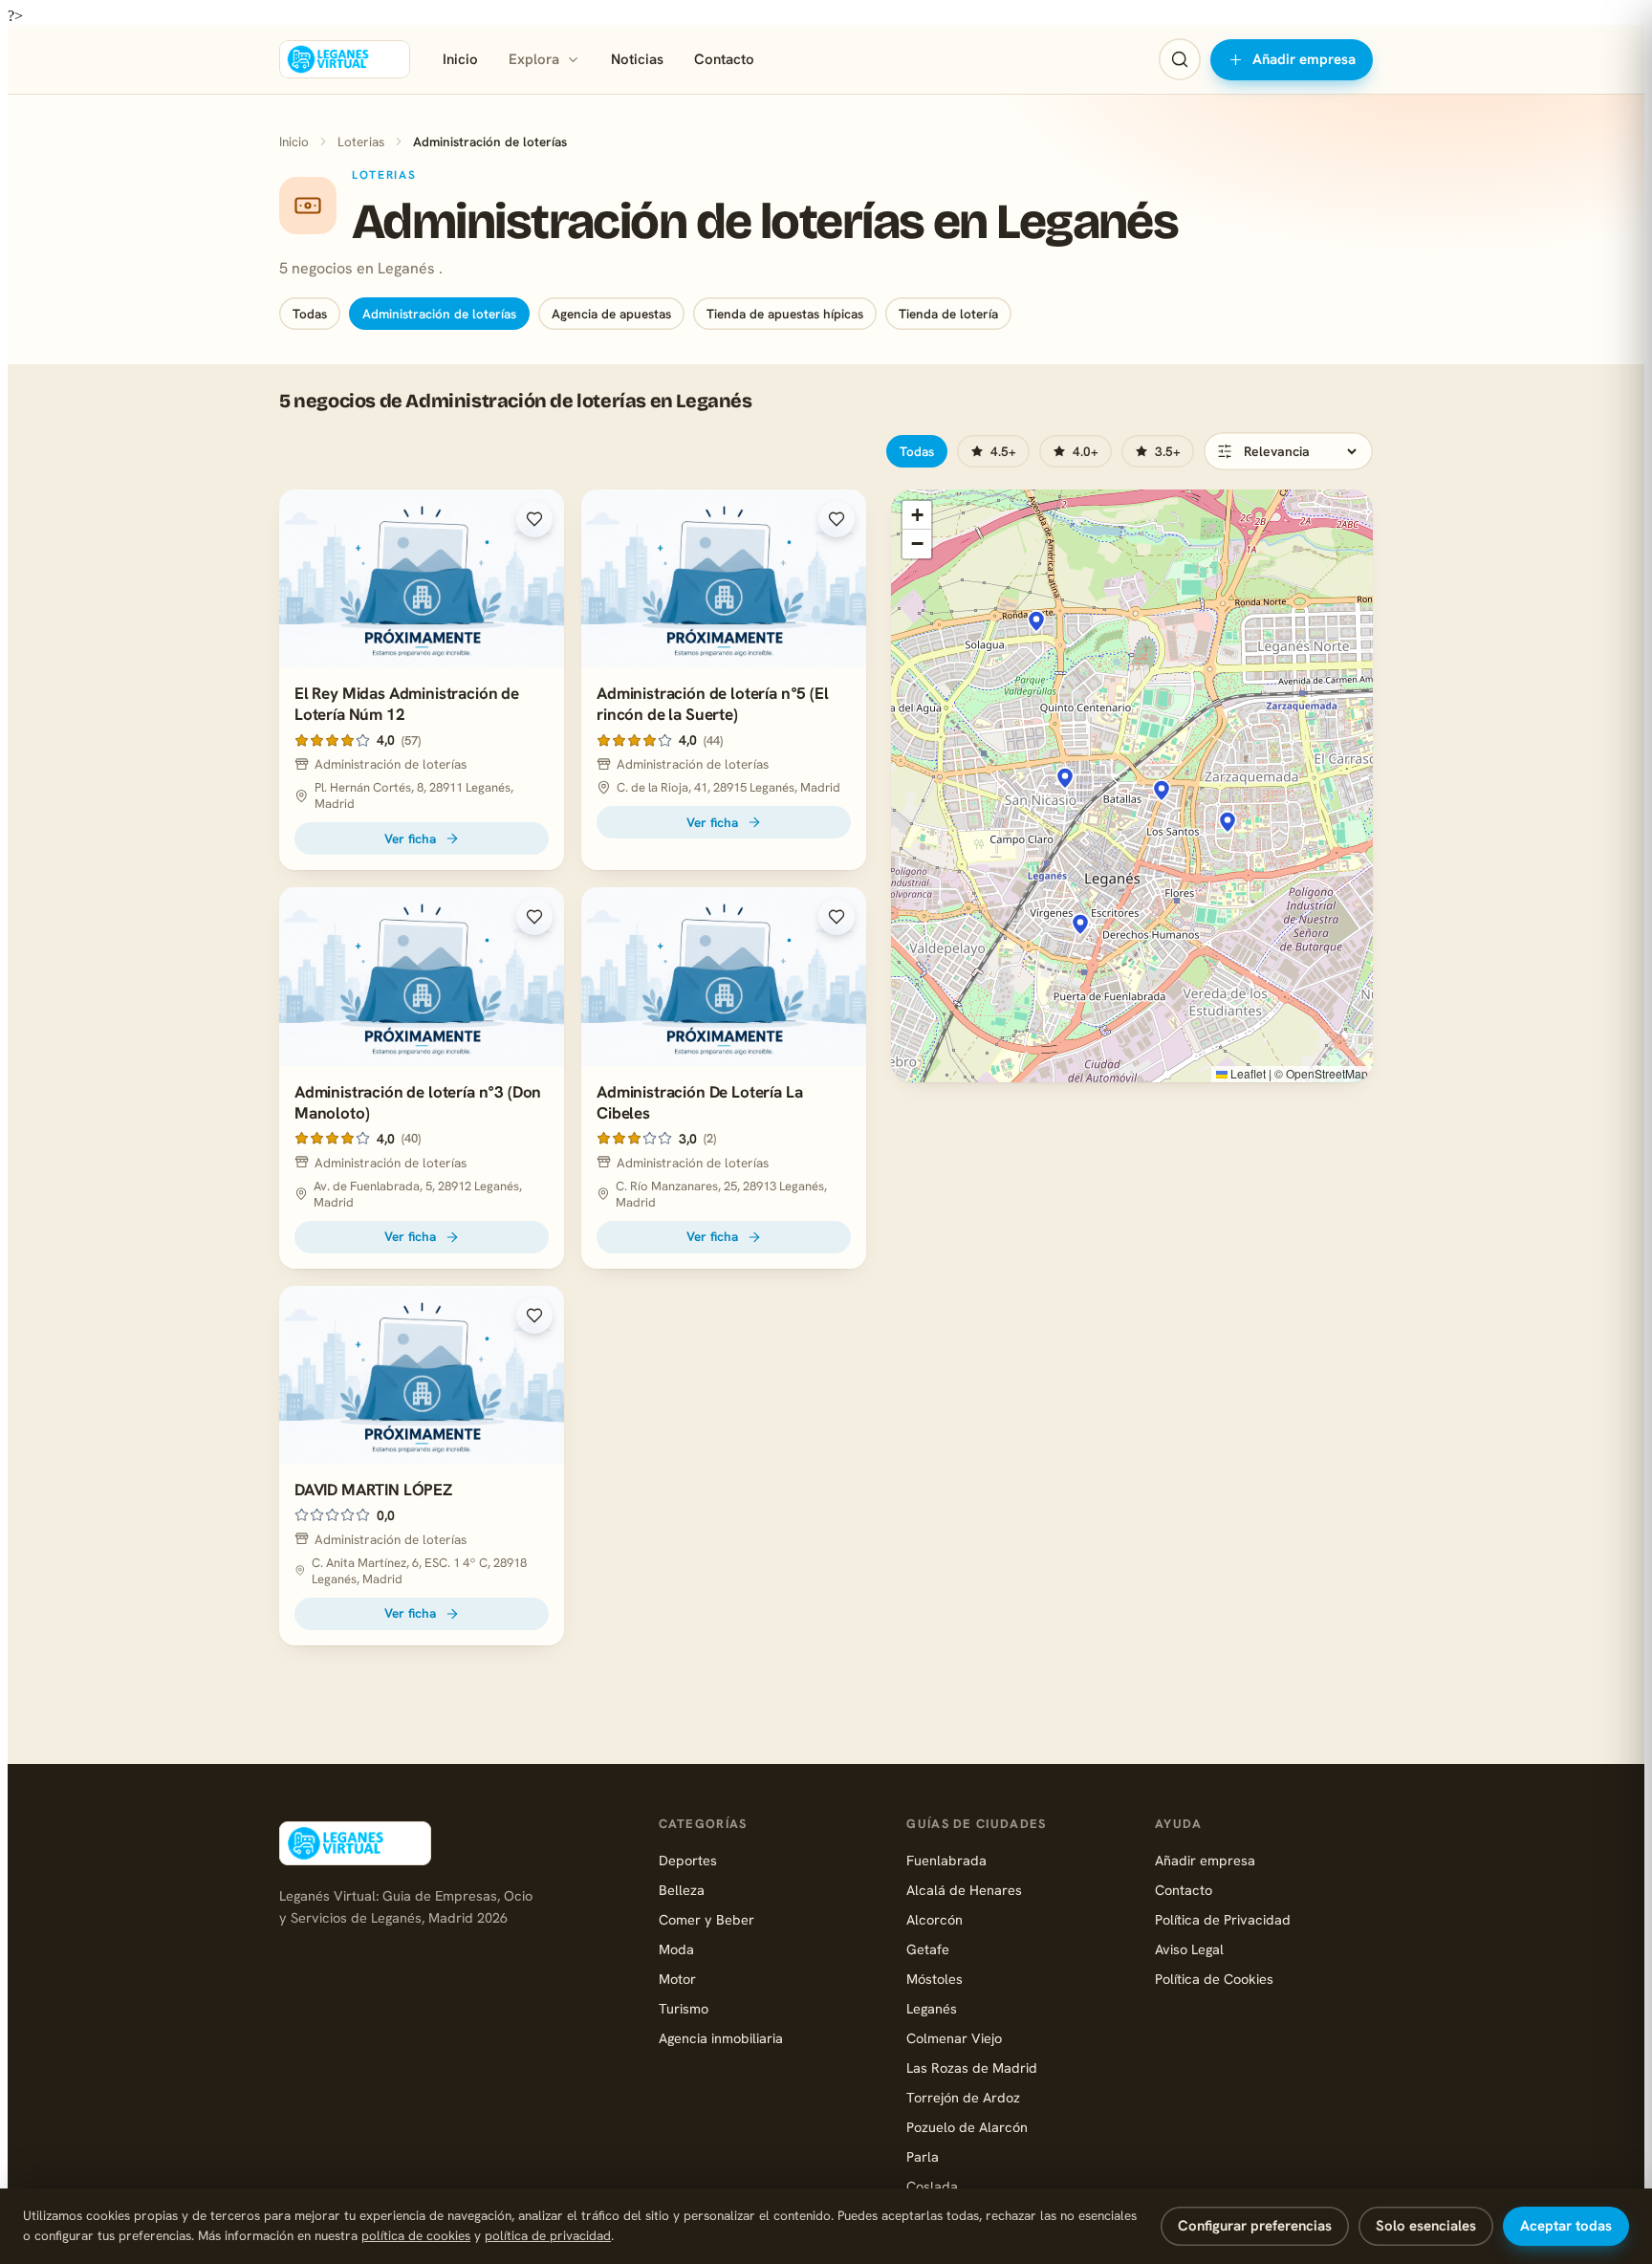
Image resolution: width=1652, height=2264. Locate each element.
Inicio (460, 59)
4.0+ (1086, 451)
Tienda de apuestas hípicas (785, 314)
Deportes (688, 1860)
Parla (923, 2156)
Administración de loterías (439, 314)
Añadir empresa (1304, 59)
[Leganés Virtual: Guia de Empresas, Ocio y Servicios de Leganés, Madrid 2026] (345, 59)
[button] (1080, 925)
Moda (676, 1949)
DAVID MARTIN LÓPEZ (373, 1490)
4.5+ (1003, 451)
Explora (534, 59)
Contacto (724, 59)
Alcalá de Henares (964, 1890)
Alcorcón (935, 1919)
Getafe (928, 1949)
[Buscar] (1180, 59)
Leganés (932, 2008)
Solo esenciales (1426, 2226)
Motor (677, 1979)
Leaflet (1247, 1073)
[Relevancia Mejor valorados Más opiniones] (1288, 451)
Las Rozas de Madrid (972, 2068)
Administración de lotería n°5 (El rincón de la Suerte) (712, 704)
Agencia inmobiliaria (721, 2038)
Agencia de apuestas (611, 314)
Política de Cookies (1214, 1979)
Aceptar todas (1566, 2226)
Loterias (361, 141)
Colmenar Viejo (954, 2038)
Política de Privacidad (1223, 1919)
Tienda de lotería (948, 314)
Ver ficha (410, 838)
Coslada (932, 2186)
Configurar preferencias (1255, 2226)
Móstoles (935, 1979)
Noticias (637, 59)
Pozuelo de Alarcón (967, 2127)
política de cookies (416, 2235)
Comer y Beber (706, 1919)
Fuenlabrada (946, 1860)
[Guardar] (534, 519)
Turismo (684, 2008)
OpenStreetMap (1327, 1073)
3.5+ (1168, 451)
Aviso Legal (1189, 1949)
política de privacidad (548, 2235)
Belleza (682, 1890)
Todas (310, 314)
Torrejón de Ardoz (963, 2097)
